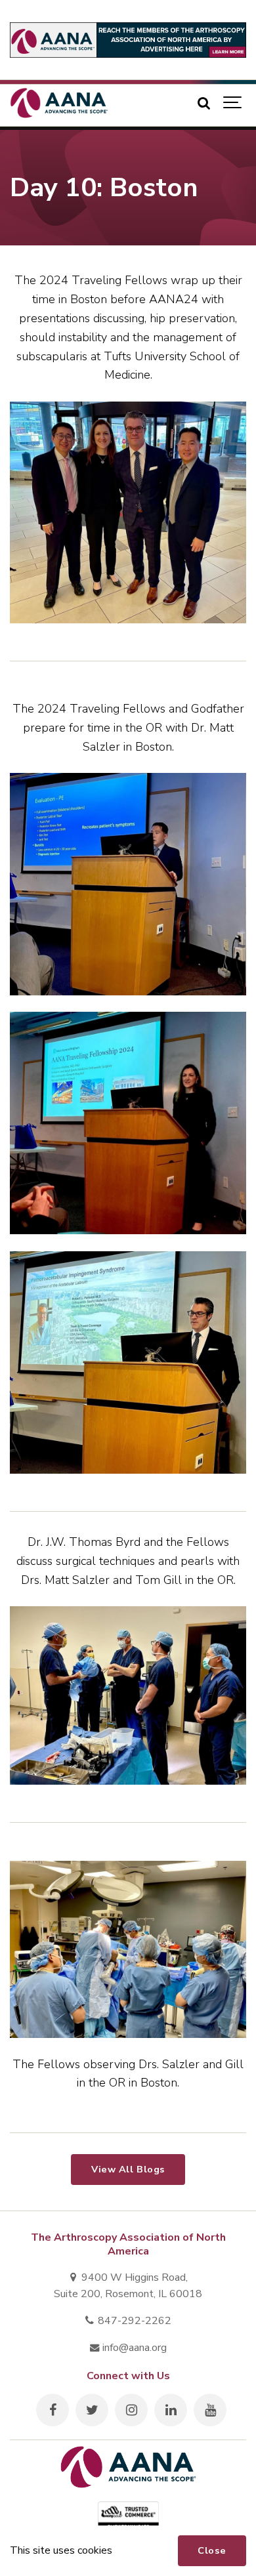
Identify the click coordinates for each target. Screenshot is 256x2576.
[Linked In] (171, 2410)
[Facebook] (53, 2410)
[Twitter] (92, 2410)
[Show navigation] (233, 103)
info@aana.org (133, 2348)
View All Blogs (128, 2169)
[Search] (203, 103)
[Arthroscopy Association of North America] (59, 103)
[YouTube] (210, 2410)
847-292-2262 (133, 2321)
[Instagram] (131, 2410)
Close (212, 2550)
